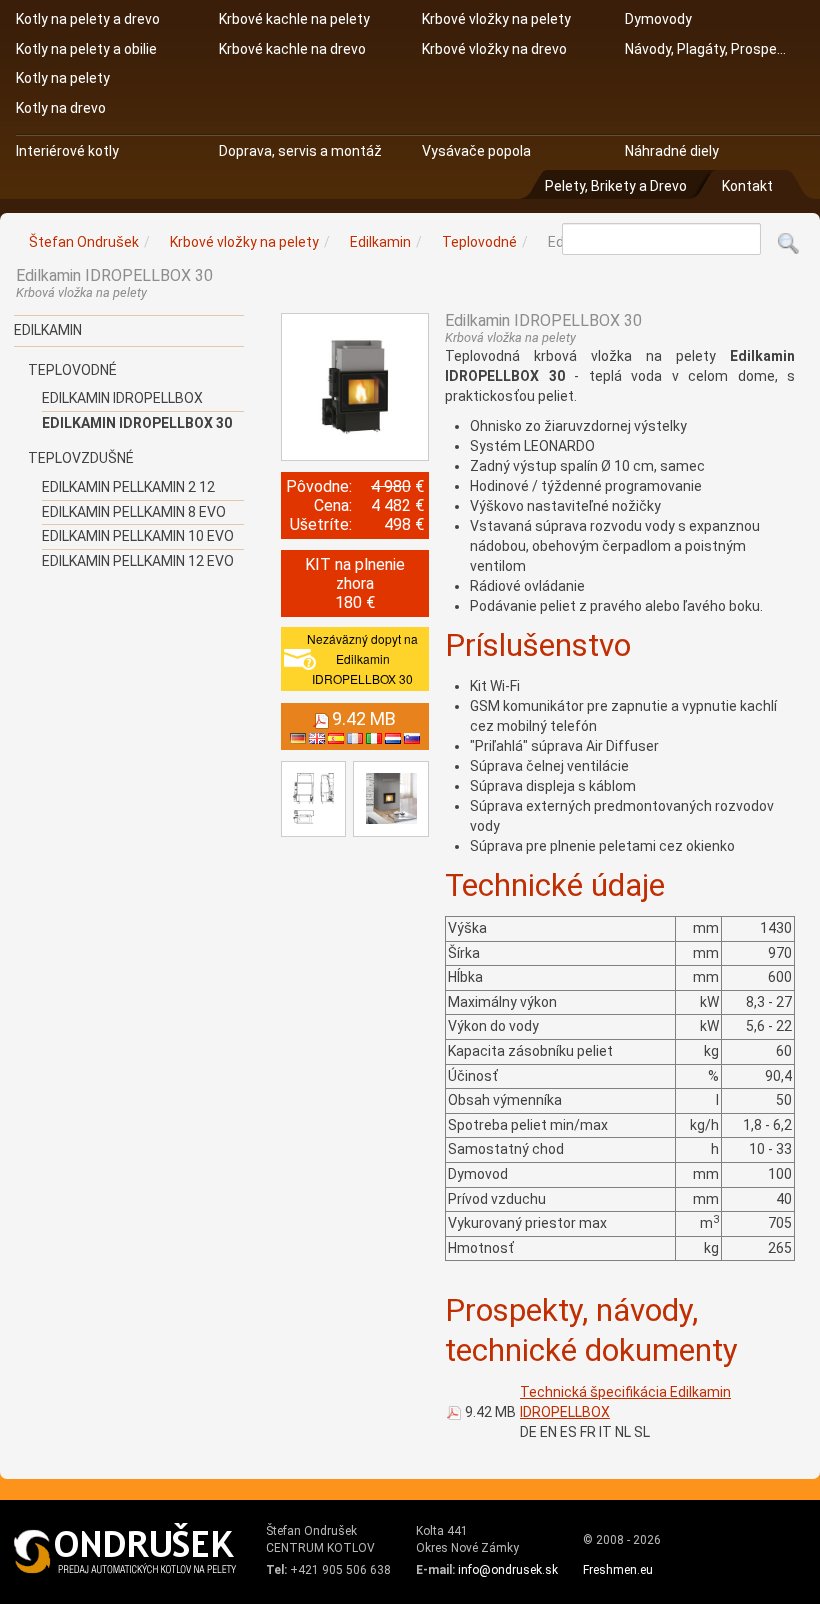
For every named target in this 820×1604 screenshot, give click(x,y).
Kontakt (747, 186)
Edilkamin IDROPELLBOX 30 (137, 423)
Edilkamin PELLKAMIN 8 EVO (134, 512)
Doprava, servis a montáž (300, 151)
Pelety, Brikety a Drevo (615, 186)
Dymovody (658, 19)
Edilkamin (48, 330)
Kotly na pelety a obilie (86, 49)
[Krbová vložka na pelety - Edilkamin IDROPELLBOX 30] (355, 387)
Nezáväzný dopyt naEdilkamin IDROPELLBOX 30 (362, 658)
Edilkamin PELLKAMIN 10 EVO (138, 536)
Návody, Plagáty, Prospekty (706, 49)
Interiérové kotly (67, 151)
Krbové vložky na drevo (494, 49)
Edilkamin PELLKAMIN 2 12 (128, 487)
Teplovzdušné (81, 458)
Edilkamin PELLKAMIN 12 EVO (138, 561)
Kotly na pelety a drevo (88, 19)
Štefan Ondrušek (84, 242)
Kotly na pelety (63, 78)
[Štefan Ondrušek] (126, 1549)
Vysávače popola (476, 151)
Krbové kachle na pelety (294, 19)
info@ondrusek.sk (508, 1570)
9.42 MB (490, 1412)
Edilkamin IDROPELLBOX (122, 398)
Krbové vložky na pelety (496, 19)
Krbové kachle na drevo (292, 49)
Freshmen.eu (618, 1570)
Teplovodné (72, 370)
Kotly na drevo (61, 108)
